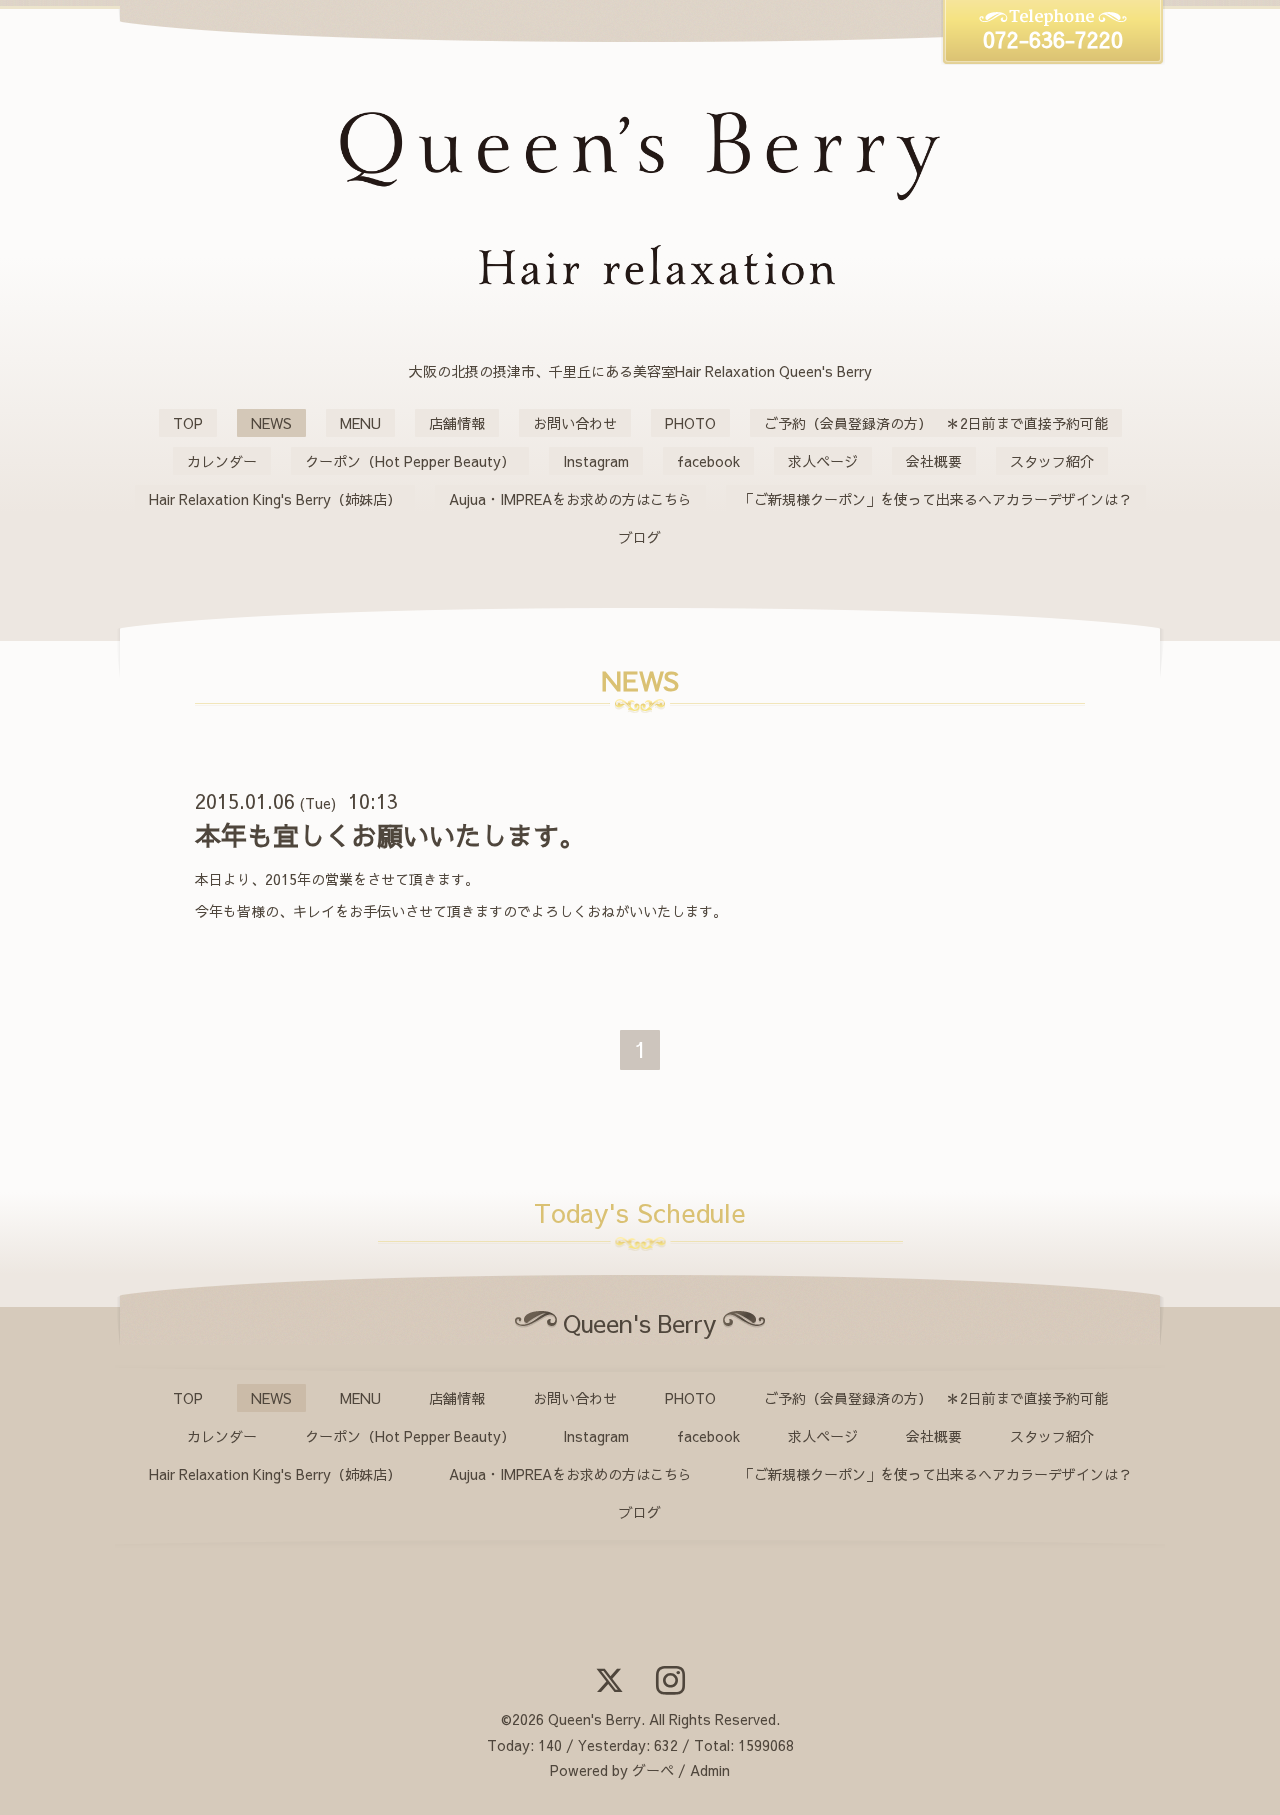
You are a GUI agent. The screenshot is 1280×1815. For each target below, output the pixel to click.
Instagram (596, 461)
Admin (710, 1770)
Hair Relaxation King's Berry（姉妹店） (275, 499)
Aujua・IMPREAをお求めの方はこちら (570, 499)
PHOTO (690, 423)
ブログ (640, 537)
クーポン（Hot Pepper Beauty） (410, 461)
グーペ (653, 1770)
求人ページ (823, 461)
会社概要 (934, 461)
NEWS (271, 423)
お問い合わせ (575, 423)
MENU (360, 423)
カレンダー (222, 461)
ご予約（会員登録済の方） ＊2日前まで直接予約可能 (936, 423)
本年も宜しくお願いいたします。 (390, 835)
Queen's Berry (594, 1719)
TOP (188, 423)
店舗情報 (457, 423)
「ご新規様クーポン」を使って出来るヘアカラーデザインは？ (936, 499)
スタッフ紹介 (1052, 461)
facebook (708, 461)
